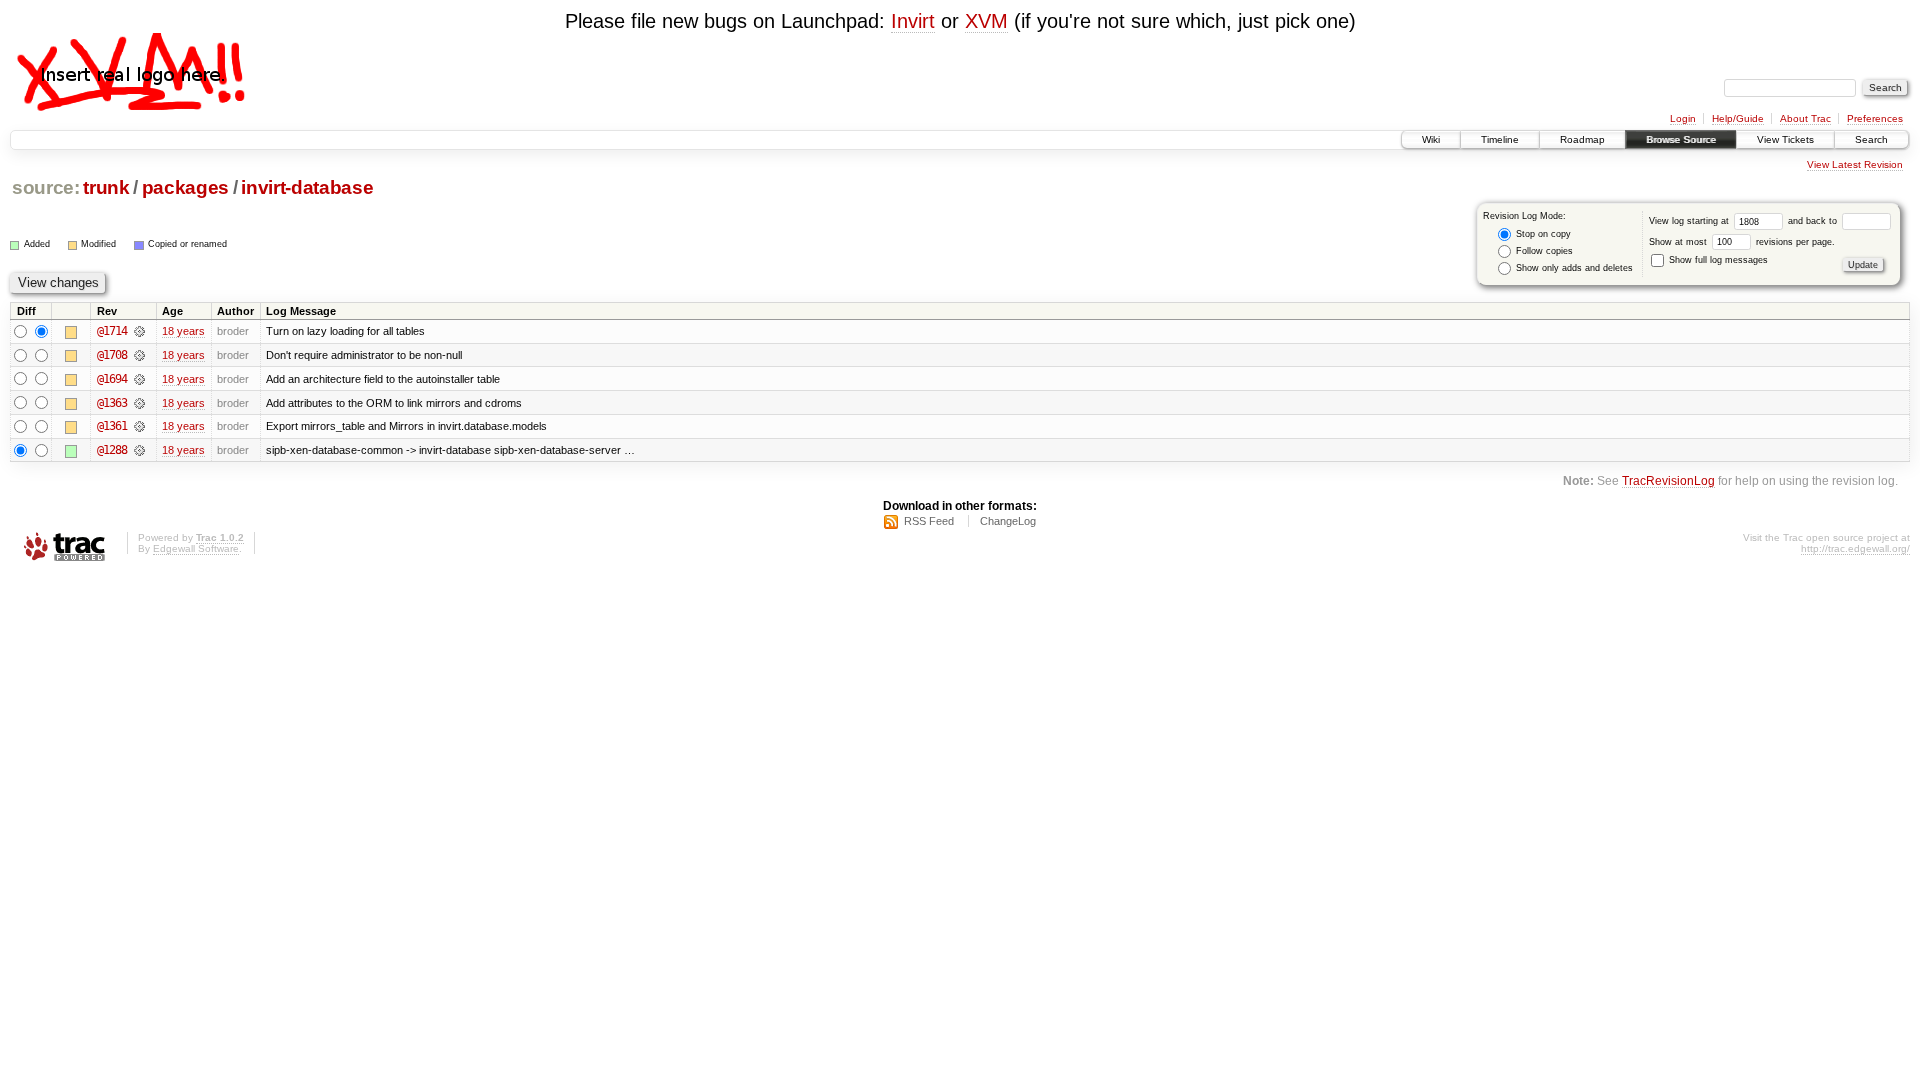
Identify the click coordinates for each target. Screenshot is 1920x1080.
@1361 (112, 426)
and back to (1814, 221)
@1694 (112, 379)
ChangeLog (1008, 521)
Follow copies (1543, 251)
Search (1871, 139)
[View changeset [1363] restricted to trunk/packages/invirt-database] (139, 403)
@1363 (112, 403)
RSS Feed (929, 521)
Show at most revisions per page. (1742, 242)
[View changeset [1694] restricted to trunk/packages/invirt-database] (139, 379)
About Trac (1805, 118)
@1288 (112, 450)
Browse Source (1681, 139)
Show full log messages (1717, 260)
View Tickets (1785, 139)
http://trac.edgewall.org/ (1855, 548)
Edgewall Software (196, 548)
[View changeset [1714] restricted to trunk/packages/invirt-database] (139, 331)
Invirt (913, 21)
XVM (986, 21)
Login (1683, 118)
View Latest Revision (1855, 164)
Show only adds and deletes (1573, 268)
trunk (106, 187)
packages (185, 187)
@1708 (112, 355)
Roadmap (1582, 139)
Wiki (1431, 139)
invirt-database (307, 187)
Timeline (1500, 139)
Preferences (1875, 118)
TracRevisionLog (1668, 480)
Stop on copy (1542, 234)
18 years (183, 331)
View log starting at (1690, 221)
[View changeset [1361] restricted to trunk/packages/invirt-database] (139, 426)
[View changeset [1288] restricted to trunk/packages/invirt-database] (139, 450)
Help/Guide (1738, 118)
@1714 (112, 331)
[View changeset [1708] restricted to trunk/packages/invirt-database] (139, 355)
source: (46, 187)
